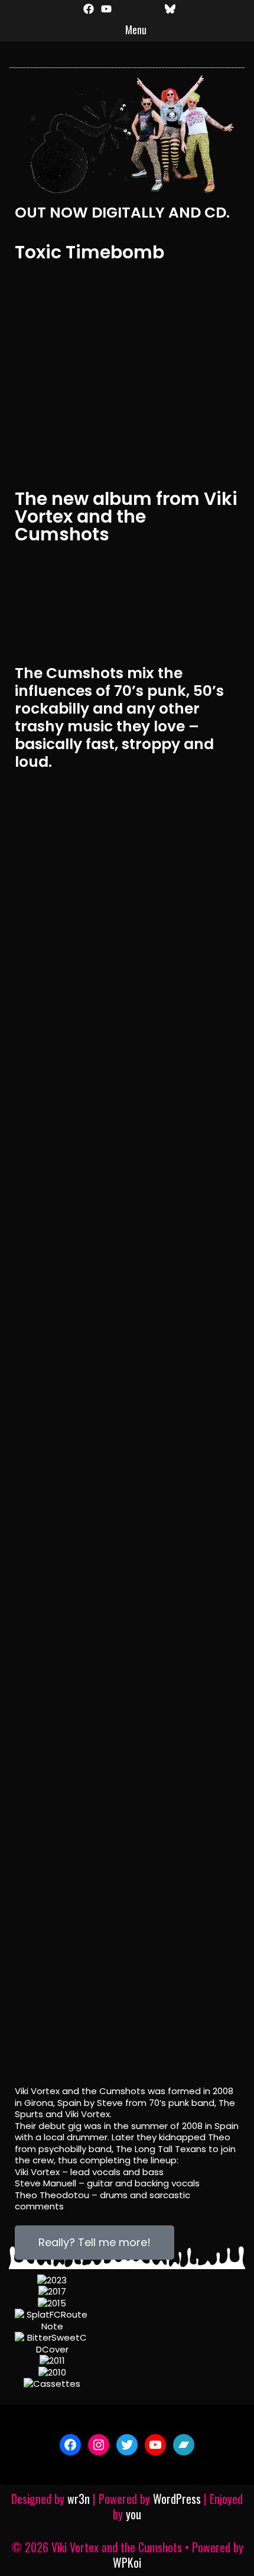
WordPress (177, 2499)
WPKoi (127, 2562)
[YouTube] (155, 2445)
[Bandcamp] (184, 2445)
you (133, 2514)
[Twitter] (127, 2445)
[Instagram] (99, 2445)
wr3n (79, 2499)
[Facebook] (70, 2445)
